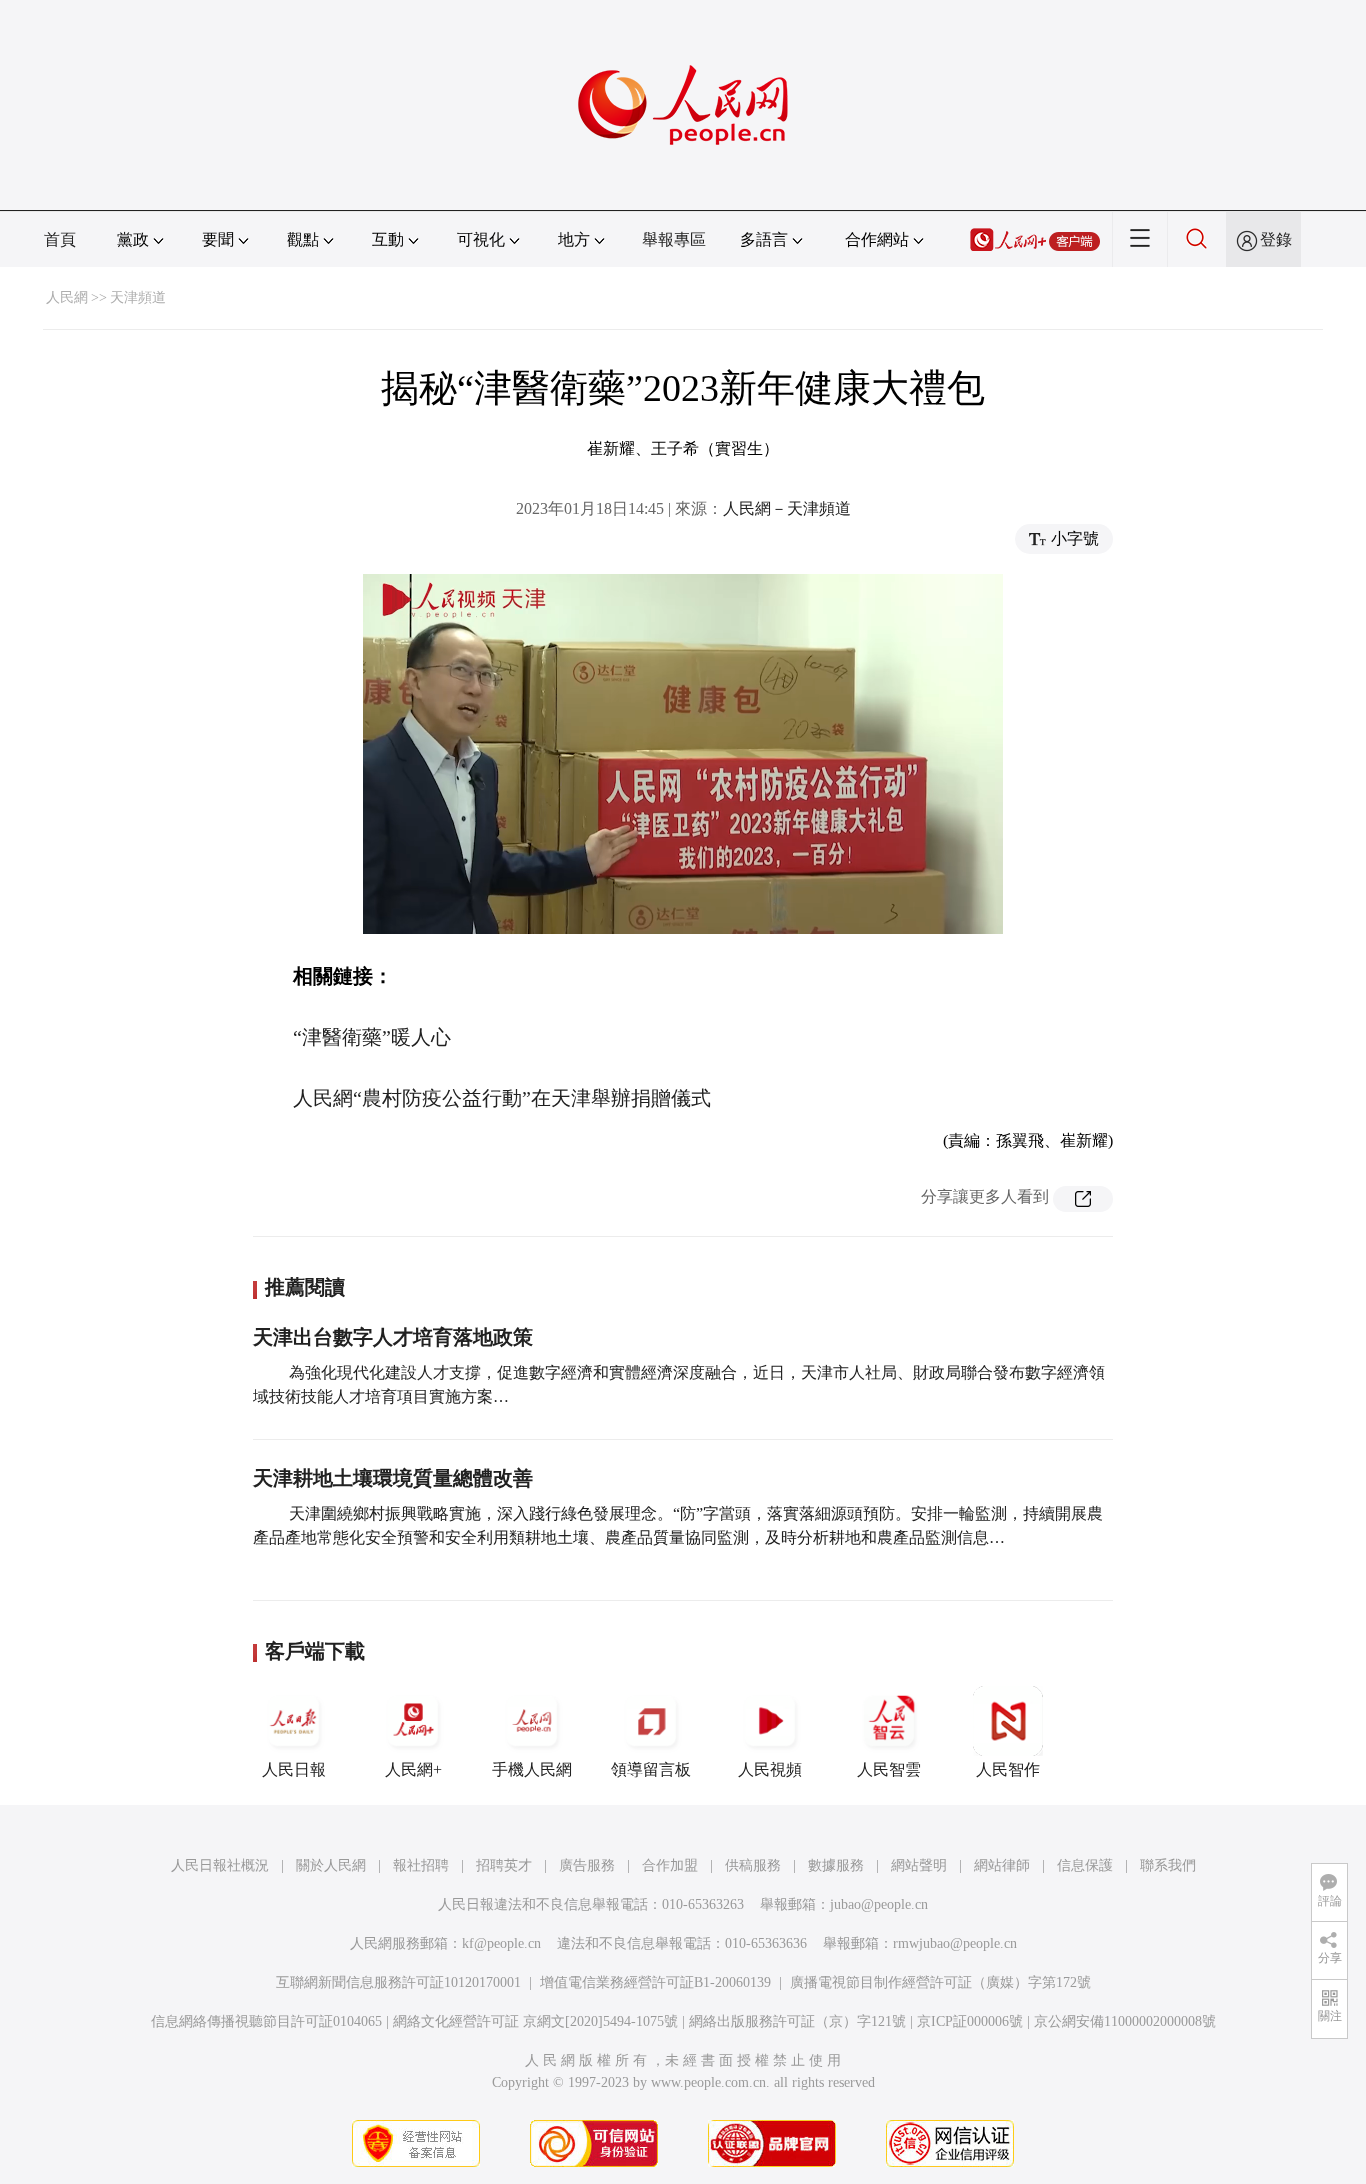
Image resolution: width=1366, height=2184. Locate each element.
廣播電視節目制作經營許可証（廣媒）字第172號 (940, 1982)
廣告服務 (587, 1865)
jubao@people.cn (879, 1904)
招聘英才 (504, 1865)
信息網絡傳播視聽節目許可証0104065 (266, 2021)
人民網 (67, 297)
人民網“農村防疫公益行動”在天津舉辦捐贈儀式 (502, 1098)
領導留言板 (651, 1769)
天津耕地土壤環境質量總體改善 (393, 1478)
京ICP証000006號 (970, 2021)
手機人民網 (532, 1769)
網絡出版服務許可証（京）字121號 (797, 2021)
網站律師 (1002, 1865)
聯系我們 (1168, 1865)
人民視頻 (770, 1769)
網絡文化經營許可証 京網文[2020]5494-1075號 (535, 2021)
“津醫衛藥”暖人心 (372, 1037)
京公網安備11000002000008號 (1125, 2021)
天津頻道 (138, 297)
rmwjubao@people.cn (955, 1943)
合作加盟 (670, 1865)
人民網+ (413, 1769)
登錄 (1276, 239)
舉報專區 (674, 239)
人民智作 (1008, 1769)
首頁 (60, 239)
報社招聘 (421, 1865)
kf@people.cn (501, 1943)
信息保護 (1085, 1865)
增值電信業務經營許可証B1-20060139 (655, 1982)
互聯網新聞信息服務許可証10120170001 (398, 1982)
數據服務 (836, 1865)
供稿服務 (753, 1865)
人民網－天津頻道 (787, 508)
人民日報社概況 (220, 1865)
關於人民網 (331, 1865)
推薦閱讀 (305, 1287)
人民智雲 (889, 1769)
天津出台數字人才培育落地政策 (393, 1337)
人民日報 (294, 1769)
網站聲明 (919, 1865)
